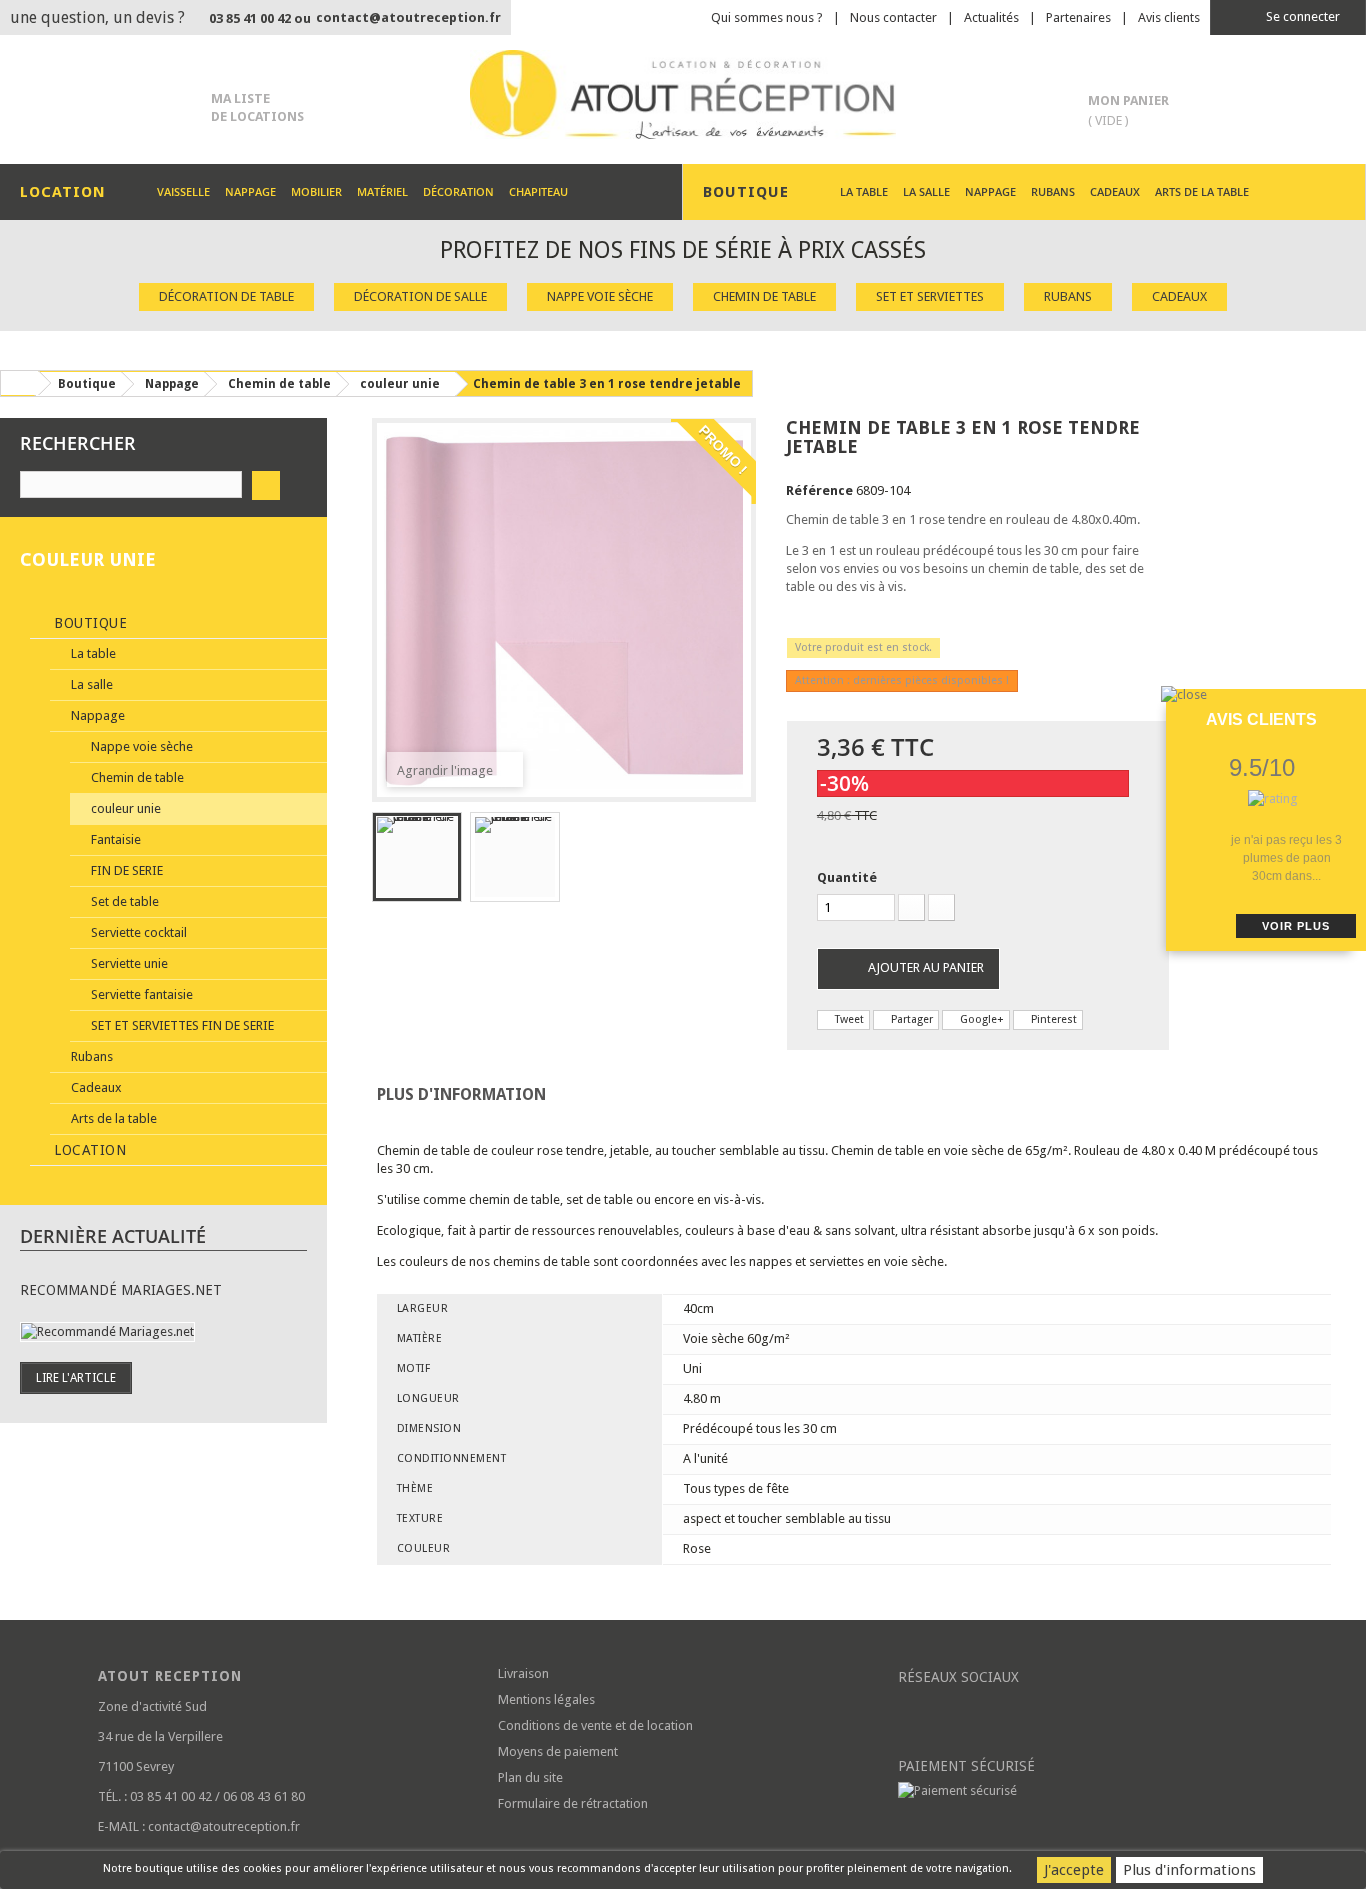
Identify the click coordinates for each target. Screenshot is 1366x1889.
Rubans (1053, 191)
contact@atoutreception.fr (408, 17)
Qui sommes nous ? (767, 17)
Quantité (847, 877)
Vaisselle (183, 191)
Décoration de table (226, 296)
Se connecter (1301, 16)
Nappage (250, 191)
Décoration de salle (420, 296)
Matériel (382, 191)
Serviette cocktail (137, 932)
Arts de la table (1202, 191)
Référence (819, 490)
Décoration (458, 191)
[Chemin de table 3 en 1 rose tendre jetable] (417, 857)
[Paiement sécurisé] (1083, 1791)
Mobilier (316, 191)
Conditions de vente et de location (595, 1725)
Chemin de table (764, 296)
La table (864, 191)
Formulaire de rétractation (573, 1803)
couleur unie (124, 808)
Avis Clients (1261, 719)
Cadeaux (1115, 191)
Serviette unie (128, 963)
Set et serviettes (930, 296)
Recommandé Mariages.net (121, 1290)
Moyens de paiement (558, 1751)
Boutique (89, 623)
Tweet (848, 1019)
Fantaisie (114, 839)
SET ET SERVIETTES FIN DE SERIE (181, 1025)
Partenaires (1078, 17)
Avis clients (1169, 17)
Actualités (991, 17)
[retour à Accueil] (19, 383)
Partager (910, 1019)
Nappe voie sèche (600, 296)
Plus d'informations (1189, 1870)
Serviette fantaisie (140, 994)
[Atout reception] (682, 94)
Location (88, 1150)
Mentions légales (546, 1699)
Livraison (523, 1673)
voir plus (1296, 926)
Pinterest (1052, 1019)
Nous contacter (893, 17)
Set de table (123, 901)
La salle (926, 191)
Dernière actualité (113, 1236)
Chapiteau (538, 191)
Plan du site (530, 1777)
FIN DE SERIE (125, 870)
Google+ (980, 1019)
